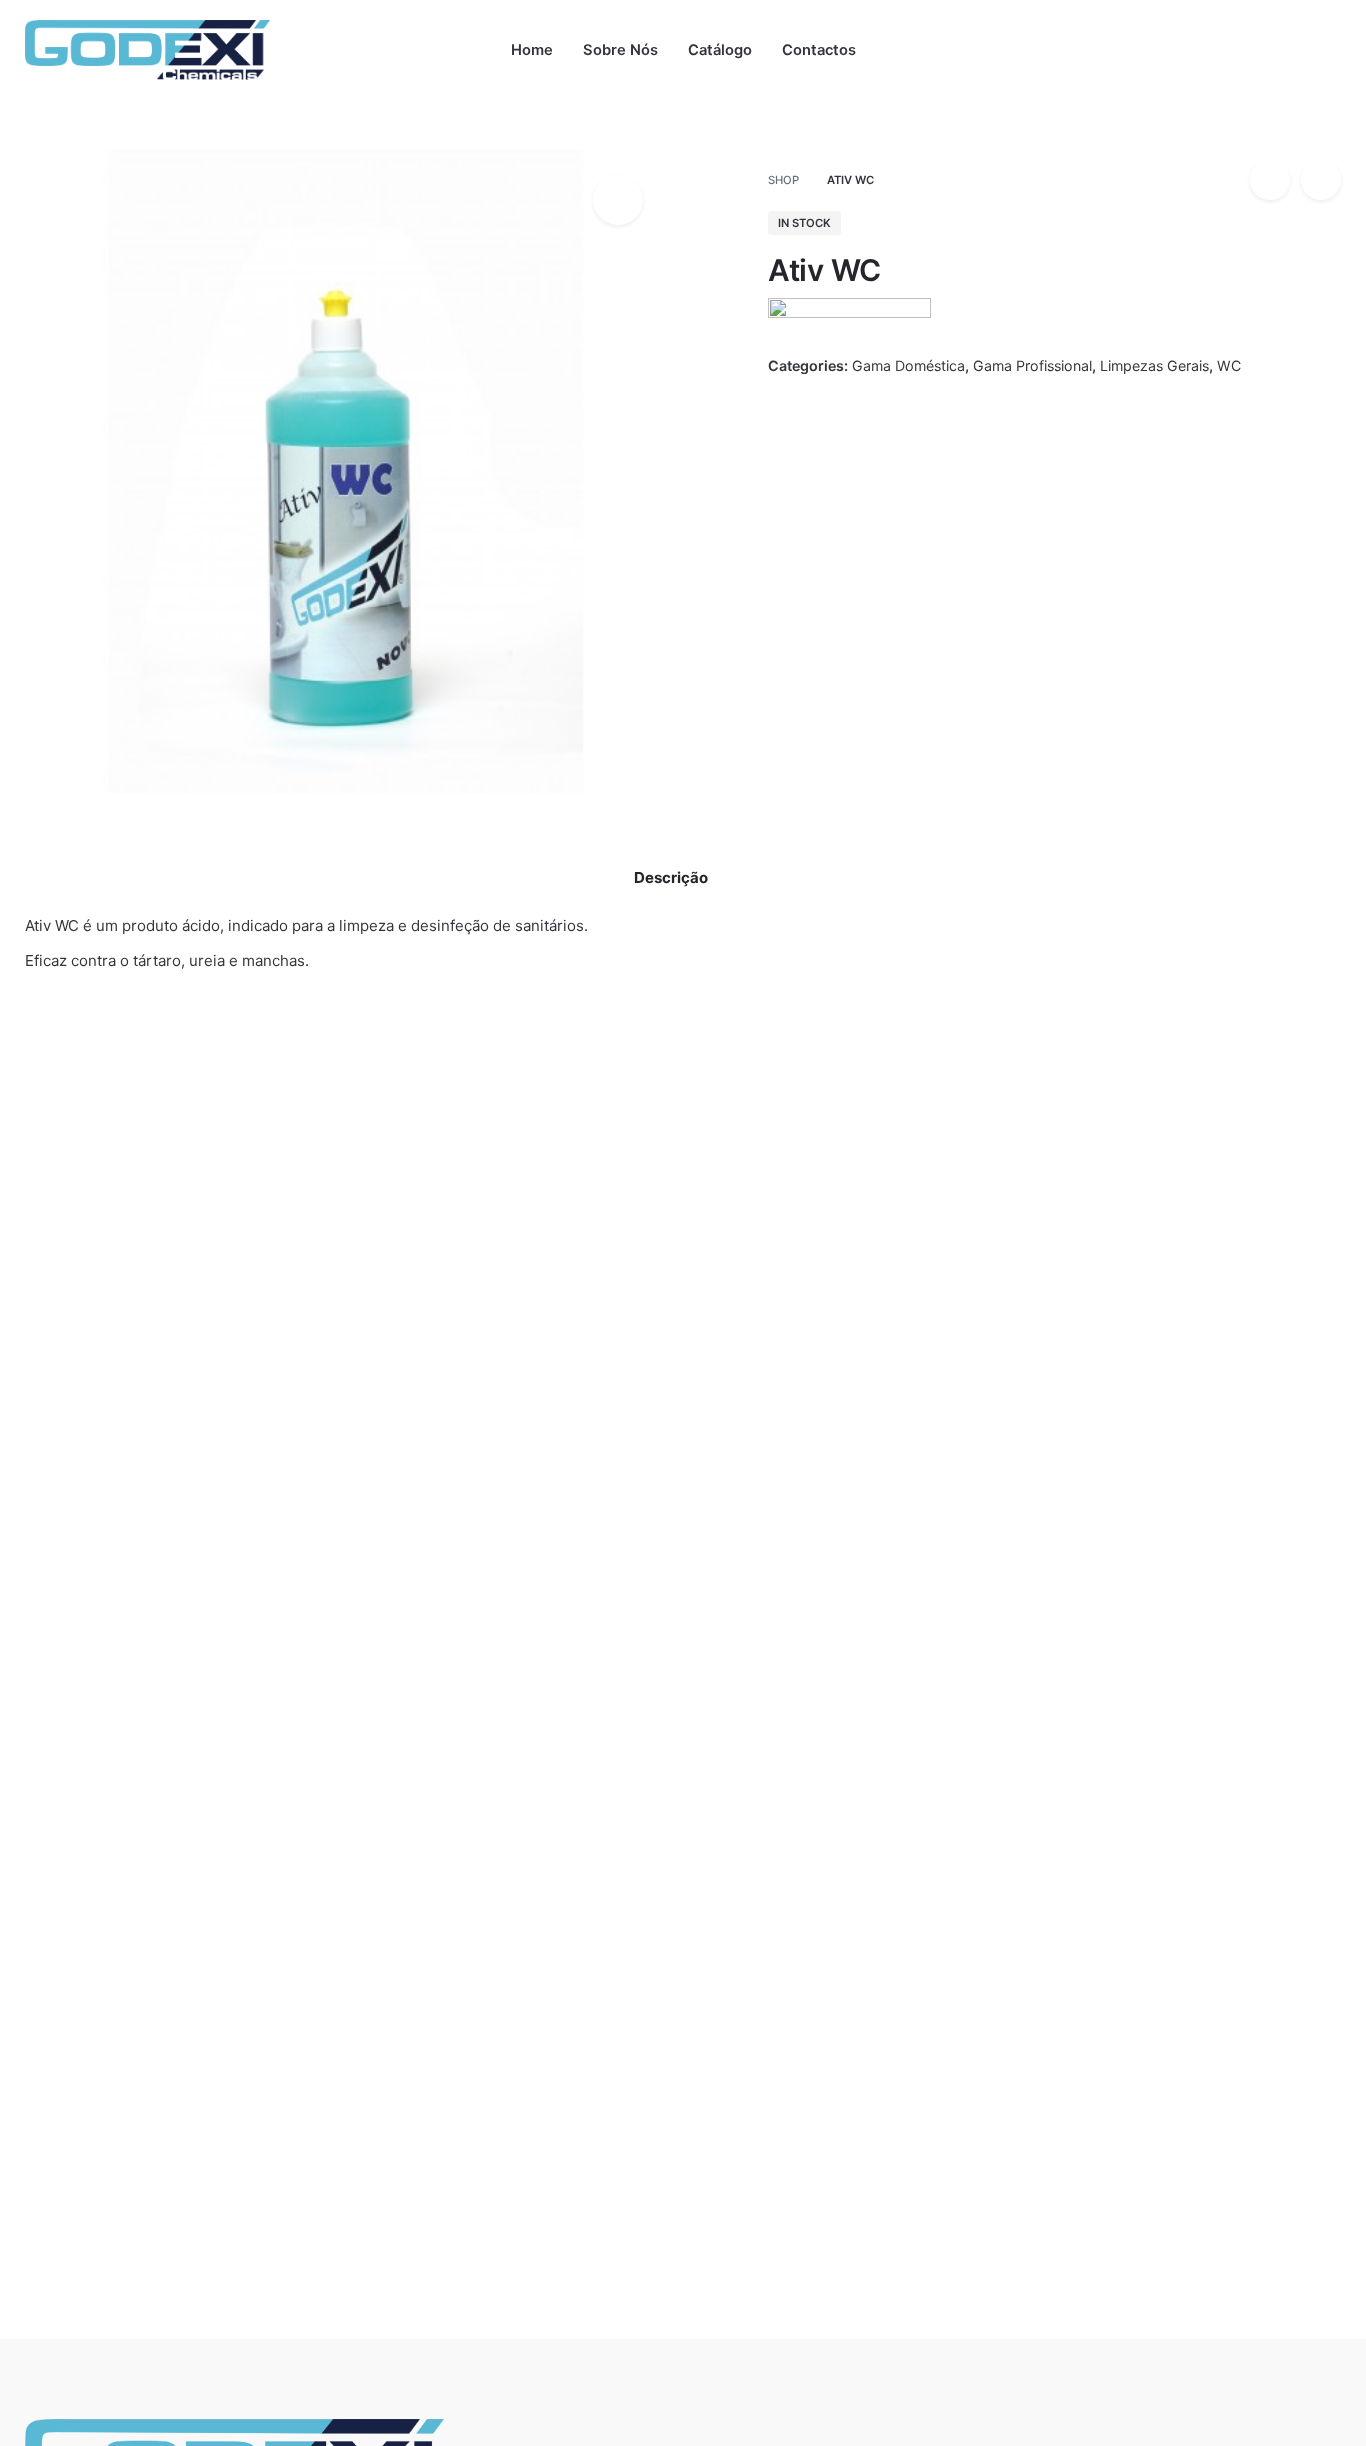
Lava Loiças (768, 1547)
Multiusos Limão (83, 1570)
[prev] (1270, 180)
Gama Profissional (1032, 365)
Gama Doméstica (1186, 145)
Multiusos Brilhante (342, 1547)
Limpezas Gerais (1154, 365)
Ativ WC (1157, 124)
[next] (1321, 180)
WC (1229, 365)
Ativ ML (501, 1570)
